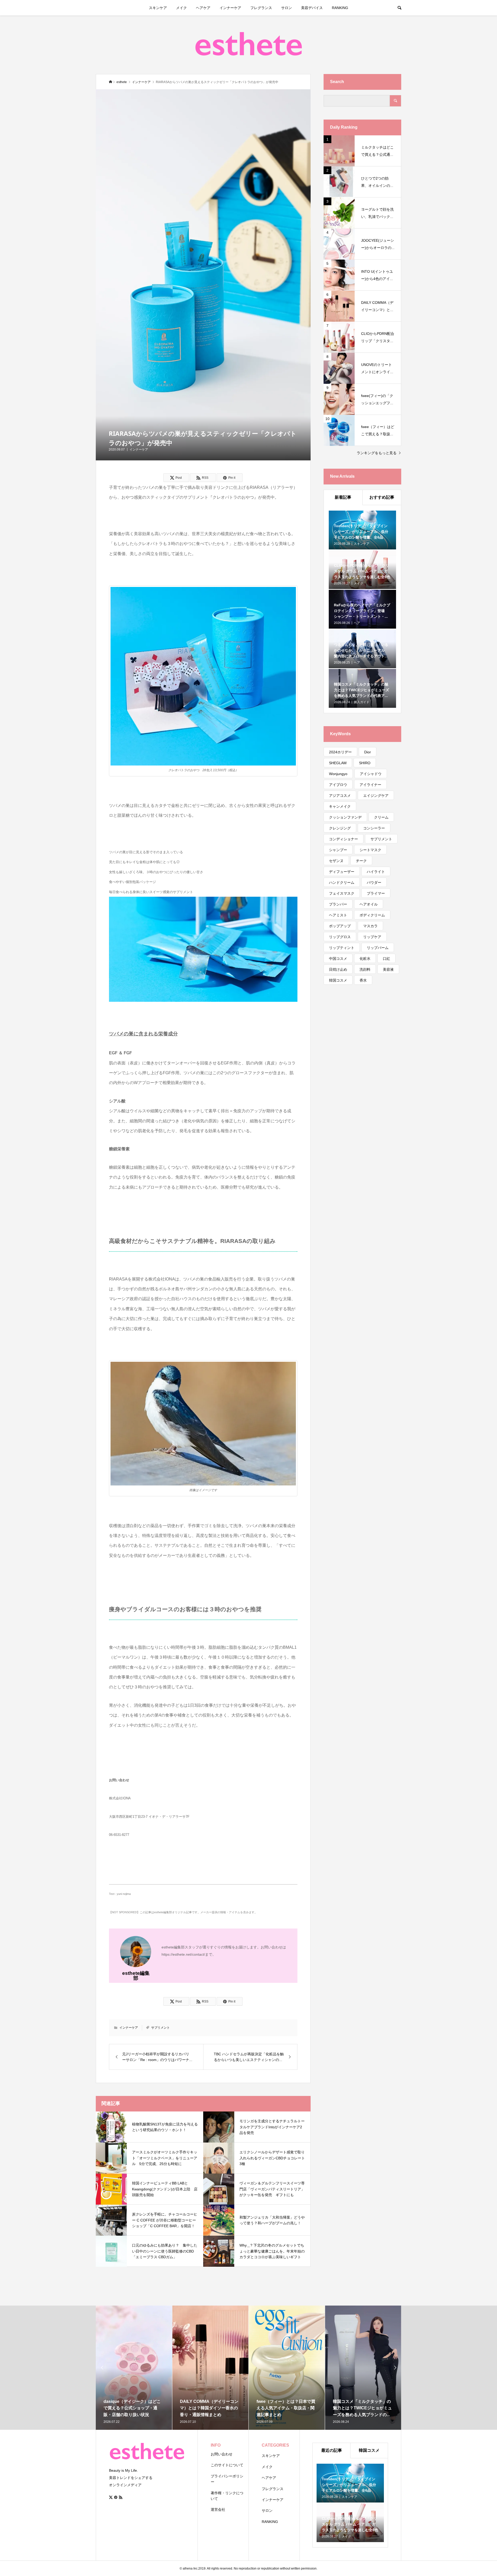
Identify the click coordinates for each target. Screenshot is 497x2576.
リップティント (342, 948)
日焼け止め (338, 969)
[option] (134, 2368)
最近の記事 (332, 2450)
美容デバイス (312, 8)
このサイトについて (227, 2465)
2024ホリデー (340, 752)
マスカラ (370, 926)
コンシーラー (374, 828)
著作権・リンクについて (227, 2496)
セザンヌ (336, 861)
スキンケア (158, 8)
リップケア (372, 937)
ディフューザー (342, 872)
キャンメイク (340, 806)
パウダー (374, 882)
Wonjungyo (338, 774)
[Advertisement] (362, 1075)
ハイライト (376, 872)
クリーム (381, 817)
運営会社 (218, 2509)
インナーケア (230, 8)
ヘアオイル (369, 904)
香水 (363, 980)
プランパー (338, 904)
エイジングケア (376, 796)
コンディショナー (343, 839)
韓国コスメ (338, 980)
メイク (181, 8)
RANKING (340, 8)
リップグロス (340, 937)
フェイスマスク (342, 893)
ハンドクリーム (342, 882)
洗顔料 (365, 969)
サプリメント (160, 2028)
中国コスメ (338, 959)
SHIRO (365, 763)
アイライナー (370, 785)
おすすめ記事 (382, 497)
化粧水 (365, 959)
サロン (287, 8)
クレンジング (340, 828)
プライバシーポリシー (227, 2479)
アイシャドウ (371, 774)
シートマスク (370, 850)
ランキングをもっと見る (377, 453)
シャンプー (338, 850)
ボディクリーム (372, 915)
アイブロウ (338, 785)
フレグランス (261, 8)
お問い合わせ (222, 2454)
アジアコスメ (340, 796)
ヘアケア (203, 8)
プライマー (376, 893)
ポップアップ (340, 926)
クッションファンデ (345, 817)
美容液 (388, 969)
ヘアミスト (338, 915)
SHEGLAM (338, 763)
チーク (361, 861)
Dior (368, 752)
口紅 (386, 959)
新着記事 (343, 497)
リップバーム (378, 948)
